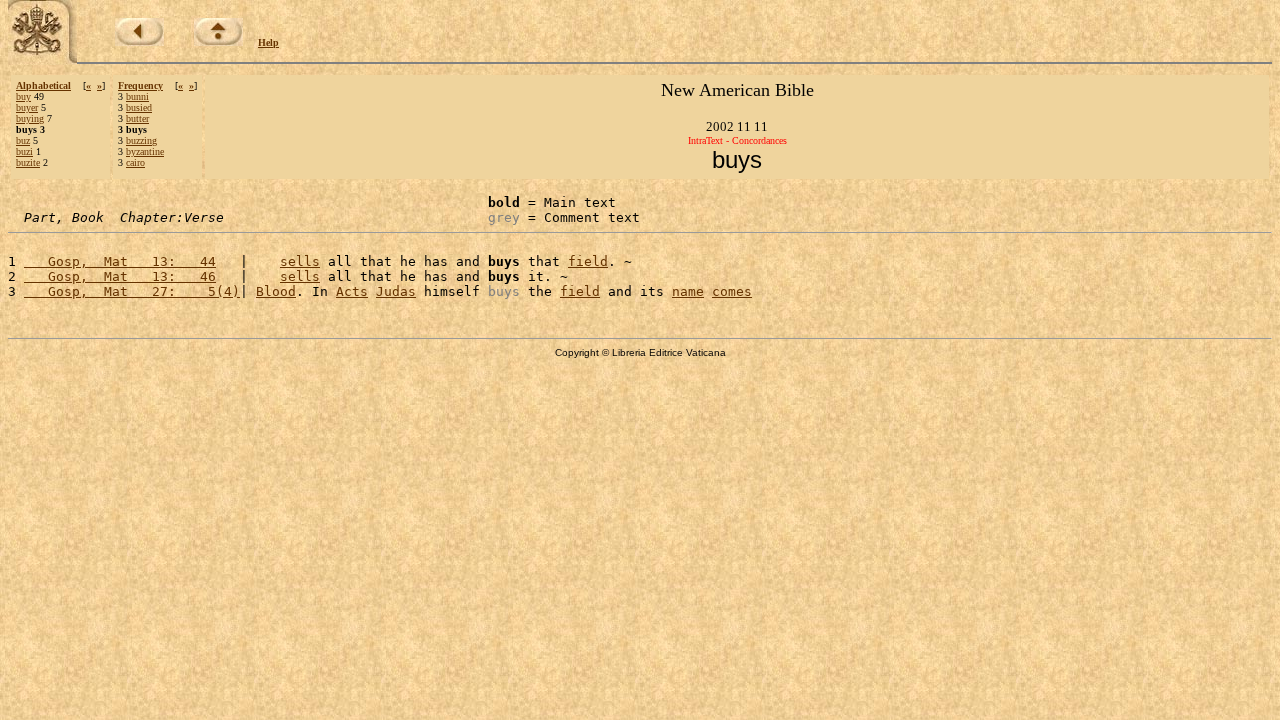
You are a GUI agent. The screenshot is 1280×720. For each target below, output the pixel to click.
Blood (276, 291)
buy (23, 96)
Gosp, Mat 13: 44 (120, 261)
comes (732, 291)
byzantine (145, 151)
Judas (396, 291)
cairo (135, 162)
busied (139, 107)
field (588, 261)
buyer (27, 107)
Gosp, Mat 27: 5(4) (132, 291)
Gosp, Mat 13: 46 (120, 276)
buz (23, 140)
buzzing (141, 140)
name (688, 291)
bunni (137, 96)
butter (137, 118)
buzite (28, 162)
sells (300, 261)
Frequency (140, 85)
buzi (24, 151)
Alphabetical (43, 85)
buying (30, 118)
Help (268, 42)
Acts (352, 291)
